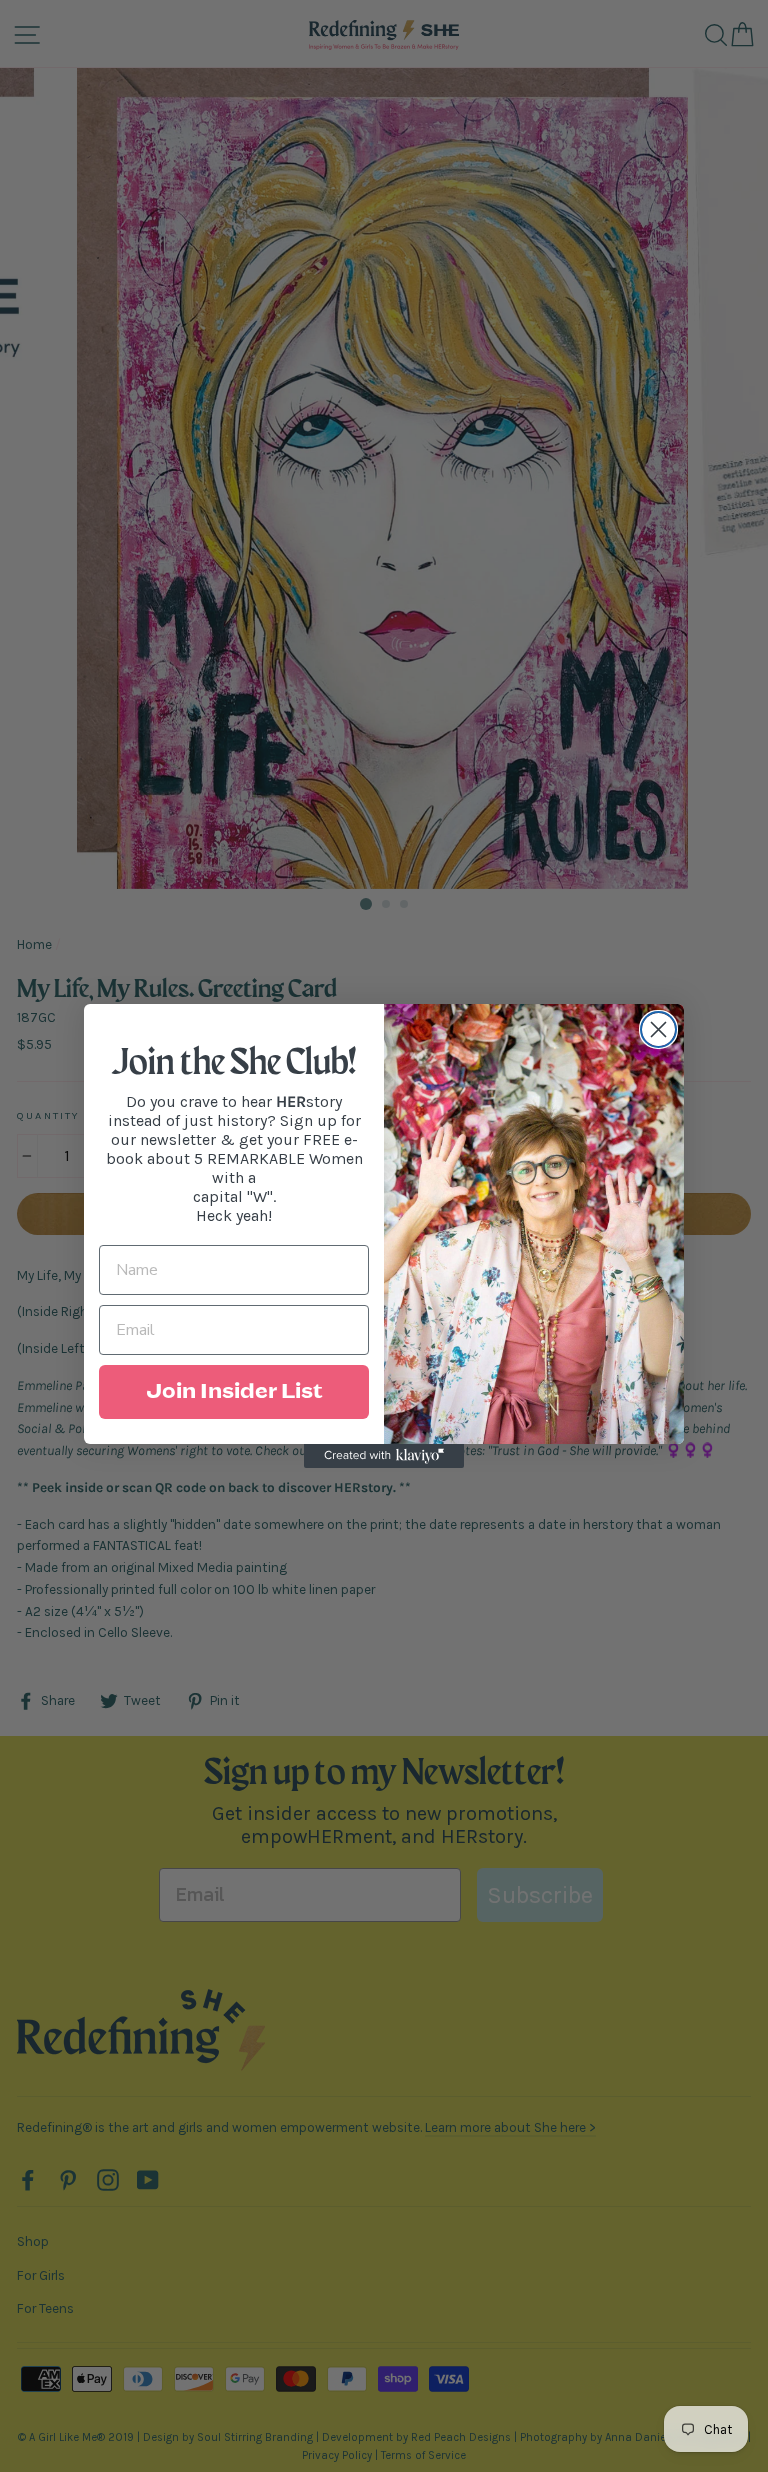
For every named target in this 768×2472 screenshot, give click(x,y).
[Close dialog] (658, 1029)
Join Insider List (234, 1392)
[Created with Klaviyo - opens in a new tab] (384, 1456)
